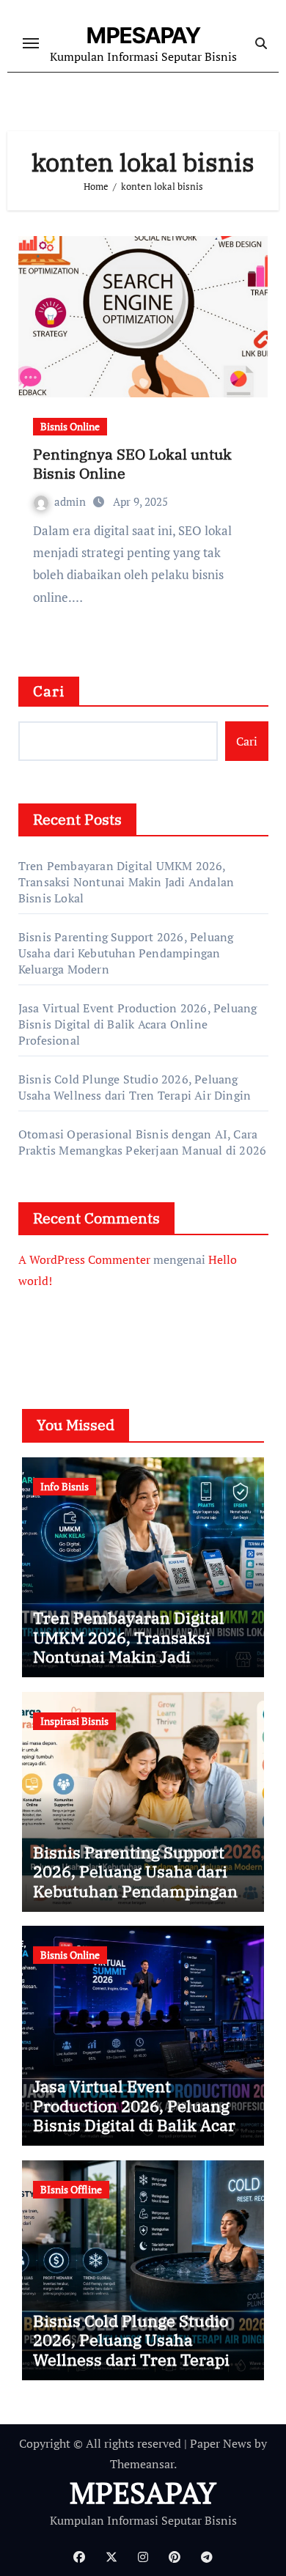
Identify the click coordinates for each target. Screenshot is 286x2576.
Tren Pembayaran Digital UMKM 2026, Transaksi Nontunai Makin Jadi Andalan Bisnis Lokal (126, 882)
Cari (49, 691)
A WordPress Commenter (84, 1259)
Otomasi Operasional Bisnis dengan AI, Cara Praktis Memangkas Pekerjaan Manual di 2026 (142, 1142)
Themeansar (142, 2464)
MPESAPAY (144, 35)
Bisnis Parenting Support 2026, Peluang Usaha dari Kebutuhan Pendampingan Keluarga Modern (126, 953)
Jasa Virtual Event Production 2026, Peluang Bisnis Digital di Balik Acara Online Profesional (138, 1024)
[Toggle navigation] (31, 43)
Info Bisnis (65, 1486)
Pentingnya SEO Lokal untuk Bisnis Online (132, 464)
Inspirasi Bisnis (74, 1721)
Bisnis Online (70, 426)
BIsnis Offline (71, 2189)
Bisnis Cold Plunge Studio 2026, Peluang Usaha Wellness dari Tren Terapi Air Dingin (135, 1087)
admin (71, 501)
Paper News (221, 2443)
